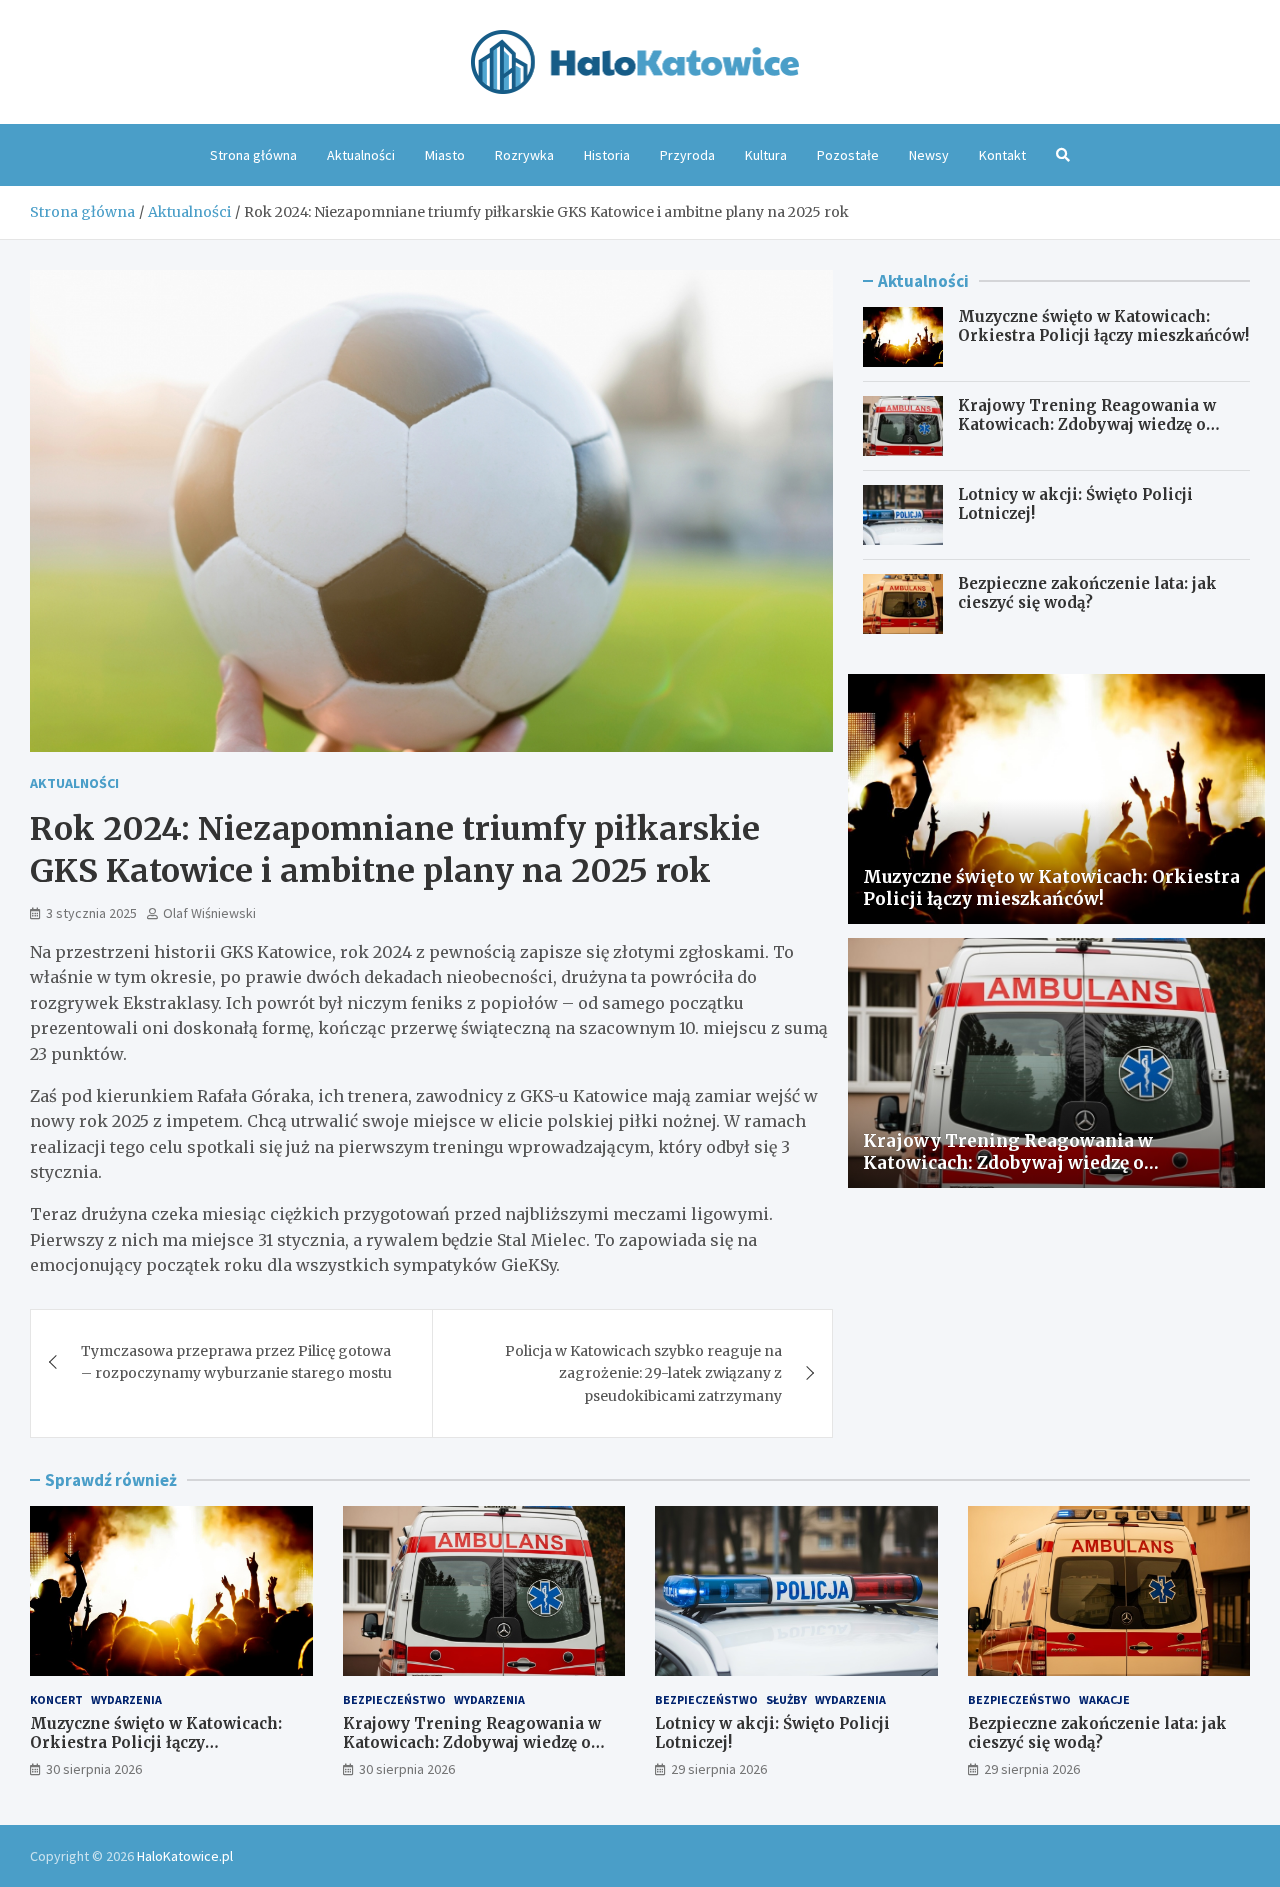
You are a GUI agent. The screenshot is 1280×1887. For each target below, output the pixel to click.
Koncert (56, 1699)
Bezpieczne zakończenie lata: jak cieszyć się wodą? (1087, 593)
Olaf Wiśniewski (209, 913)
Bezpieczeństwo (394, 1699)
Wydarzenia (126, 1699)
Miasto (445, 155)
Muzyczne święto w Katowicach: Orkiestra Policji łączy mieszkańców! (1103, 326)
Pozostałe (848, 155)
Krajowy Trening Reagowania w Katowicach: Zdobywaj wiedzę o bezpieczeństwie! (1087, 425)
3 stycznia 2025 (91, 913)
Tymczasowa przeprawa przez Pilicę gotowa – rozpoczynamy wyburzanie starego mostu (236, 1362)
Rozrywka (524, 155)
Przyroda (687, 155)
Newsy (929, 155)
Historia (607, 155)
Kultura (766, 155)
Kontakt (1002, 155)
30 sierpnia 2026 (94, 1769)
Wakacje (1104, 1699)
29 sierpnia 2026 (719, 1769)
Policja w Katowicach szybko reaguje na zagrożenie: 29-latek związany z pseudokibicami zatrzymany (643, 1373)
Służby (786, 1699)
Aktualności (361, 155)
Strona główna (253, 155)
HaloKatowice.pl (185, 1856)
